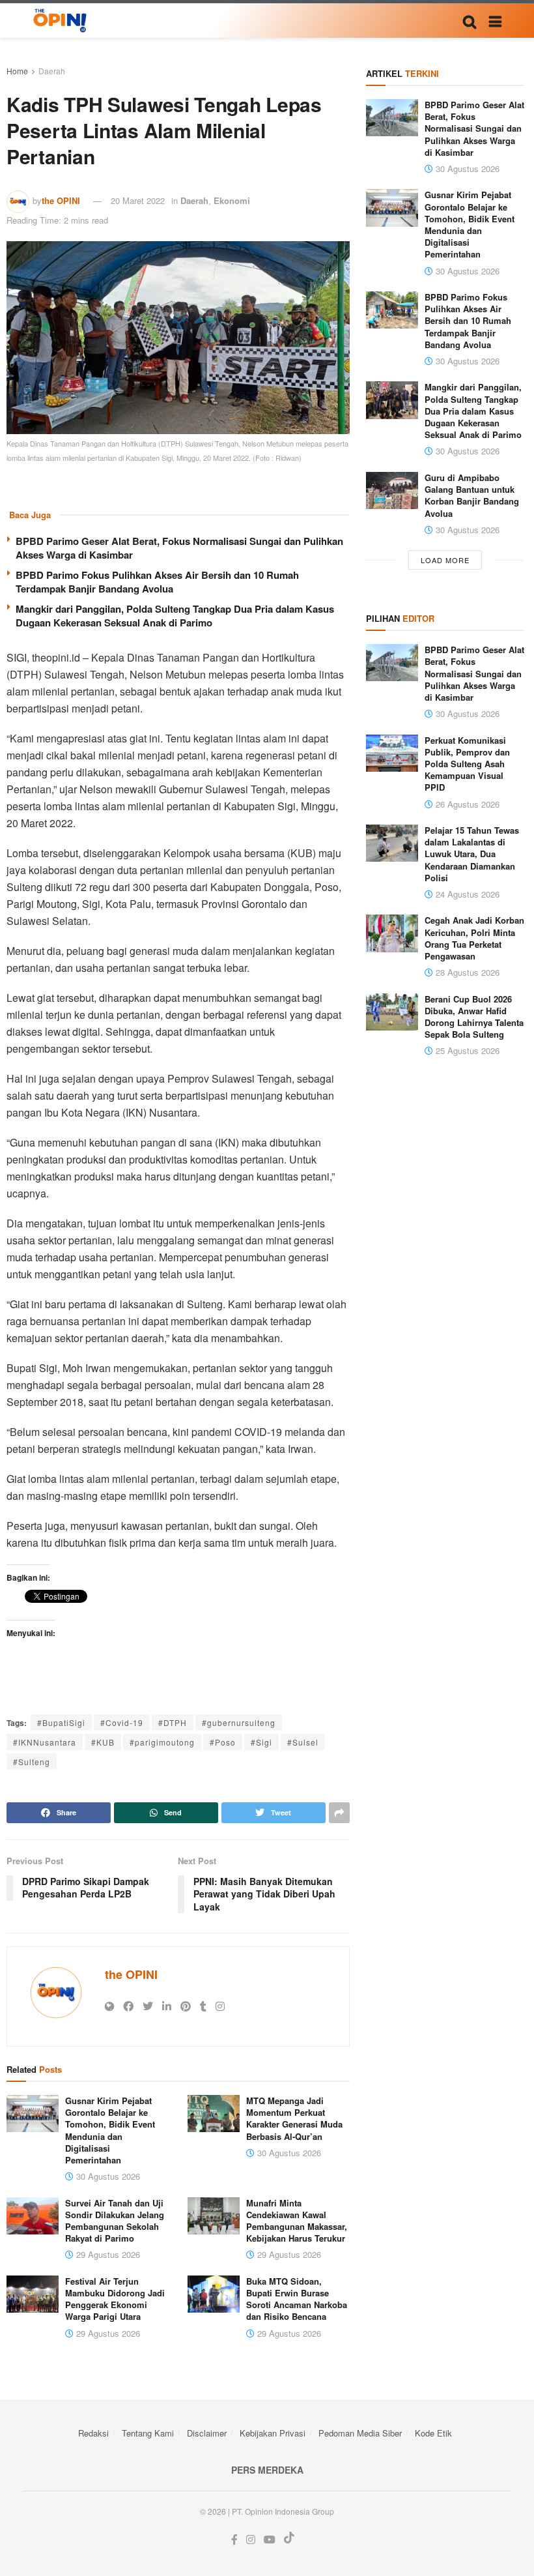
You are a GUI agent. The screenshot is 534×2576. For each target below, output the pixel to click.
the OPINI (61, 200)
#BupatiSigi (61, 1722)
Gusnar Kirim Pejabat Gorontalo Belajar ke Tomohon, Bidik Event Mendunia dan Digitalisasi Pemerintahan (110, 2130)
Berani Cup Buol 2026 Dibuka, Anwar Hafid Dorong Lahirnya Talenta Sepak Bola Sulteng (474, 1017)
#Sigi (261, 1742)
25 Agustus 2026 (466, 1050)
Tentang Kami (148, 2433)
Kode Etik (433, 2433)
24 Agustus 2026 (466, 894)
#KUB (103, 1742)
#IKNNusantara (45, 1742)
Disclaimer (207, 2433)
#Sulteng (32, 1762)
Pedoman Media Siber (360, 2433)
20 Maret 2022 (138, 200)
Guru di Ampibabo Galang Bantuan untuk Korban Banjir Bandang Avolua (472, 495)
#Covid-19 (122, 1722)
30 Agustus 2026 (107, 2176)
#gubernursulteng (239, 1722)
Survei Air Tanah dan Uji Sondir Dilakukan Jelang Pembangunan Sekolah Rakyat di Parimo (115, 2221)
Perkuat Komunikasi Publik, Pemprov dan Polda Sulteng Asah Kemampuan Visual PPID (467, 764)
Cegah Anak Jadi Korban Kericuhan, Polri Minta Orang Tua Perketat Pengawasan (474, 938)
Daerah (52, 71)
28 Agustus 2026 (466, 972)
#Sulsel (303, 1742)
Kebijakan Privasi (273, 2433)
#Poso (223, 1742)
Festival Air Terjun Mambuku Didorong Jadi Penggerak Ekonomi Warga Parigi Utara (115, 2299)
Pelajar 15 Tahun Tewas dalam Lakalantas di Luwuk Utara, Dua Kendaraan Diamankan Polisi (472, 854)
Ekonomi (232, 200)
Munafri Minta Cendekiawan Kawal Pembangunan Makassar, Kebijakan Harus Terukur (297, 2221)
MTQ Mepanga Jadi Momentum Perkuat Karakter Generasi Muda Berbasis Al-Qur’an (294, 2118)
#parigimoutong (162, 1742)
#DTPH (173, 1722)
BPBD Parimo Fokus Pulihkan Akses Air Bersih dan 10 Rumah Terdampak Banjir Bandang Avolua (157, 582)
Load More (445, 560)
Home (17, 71)
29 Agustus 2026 (107, 2254)
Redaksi (93, 2433)
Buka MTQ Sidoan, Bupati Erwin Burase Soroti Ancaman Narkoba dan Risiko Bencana (297, 2299)
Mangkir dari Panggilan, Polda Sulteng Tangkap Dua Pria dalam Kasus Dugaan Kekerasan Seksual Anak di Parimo (175, 616)
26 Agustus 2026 (466, 804)
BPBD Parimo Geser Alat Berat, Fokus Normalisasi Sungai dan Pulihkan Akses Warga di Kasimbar (179, 548)
